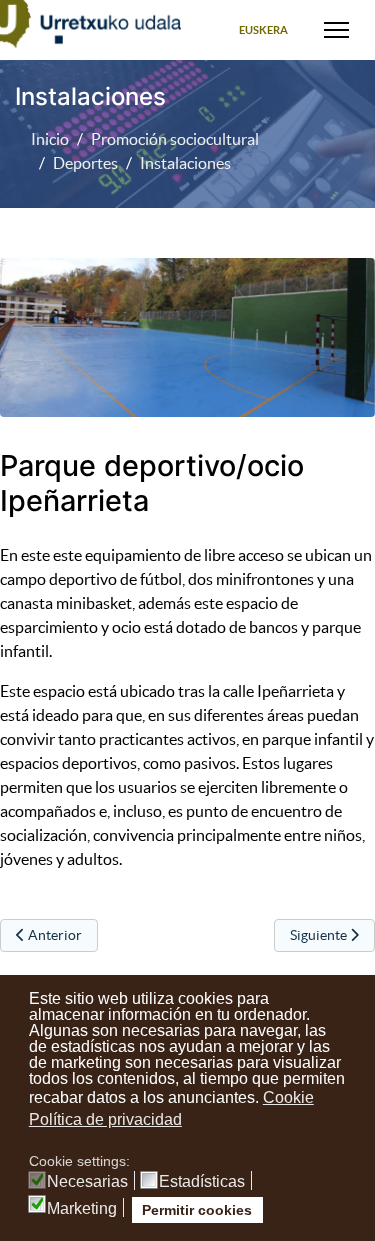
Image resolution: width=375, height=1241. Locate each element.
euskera (263, 30)
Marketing (82, 1209)
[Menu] (336, 30)
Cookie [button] (288, 1097)
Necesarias (87, 1182)
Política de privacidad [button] (105, 1119)
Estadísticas (202, 1182)
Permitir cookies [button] (197, 1210)
